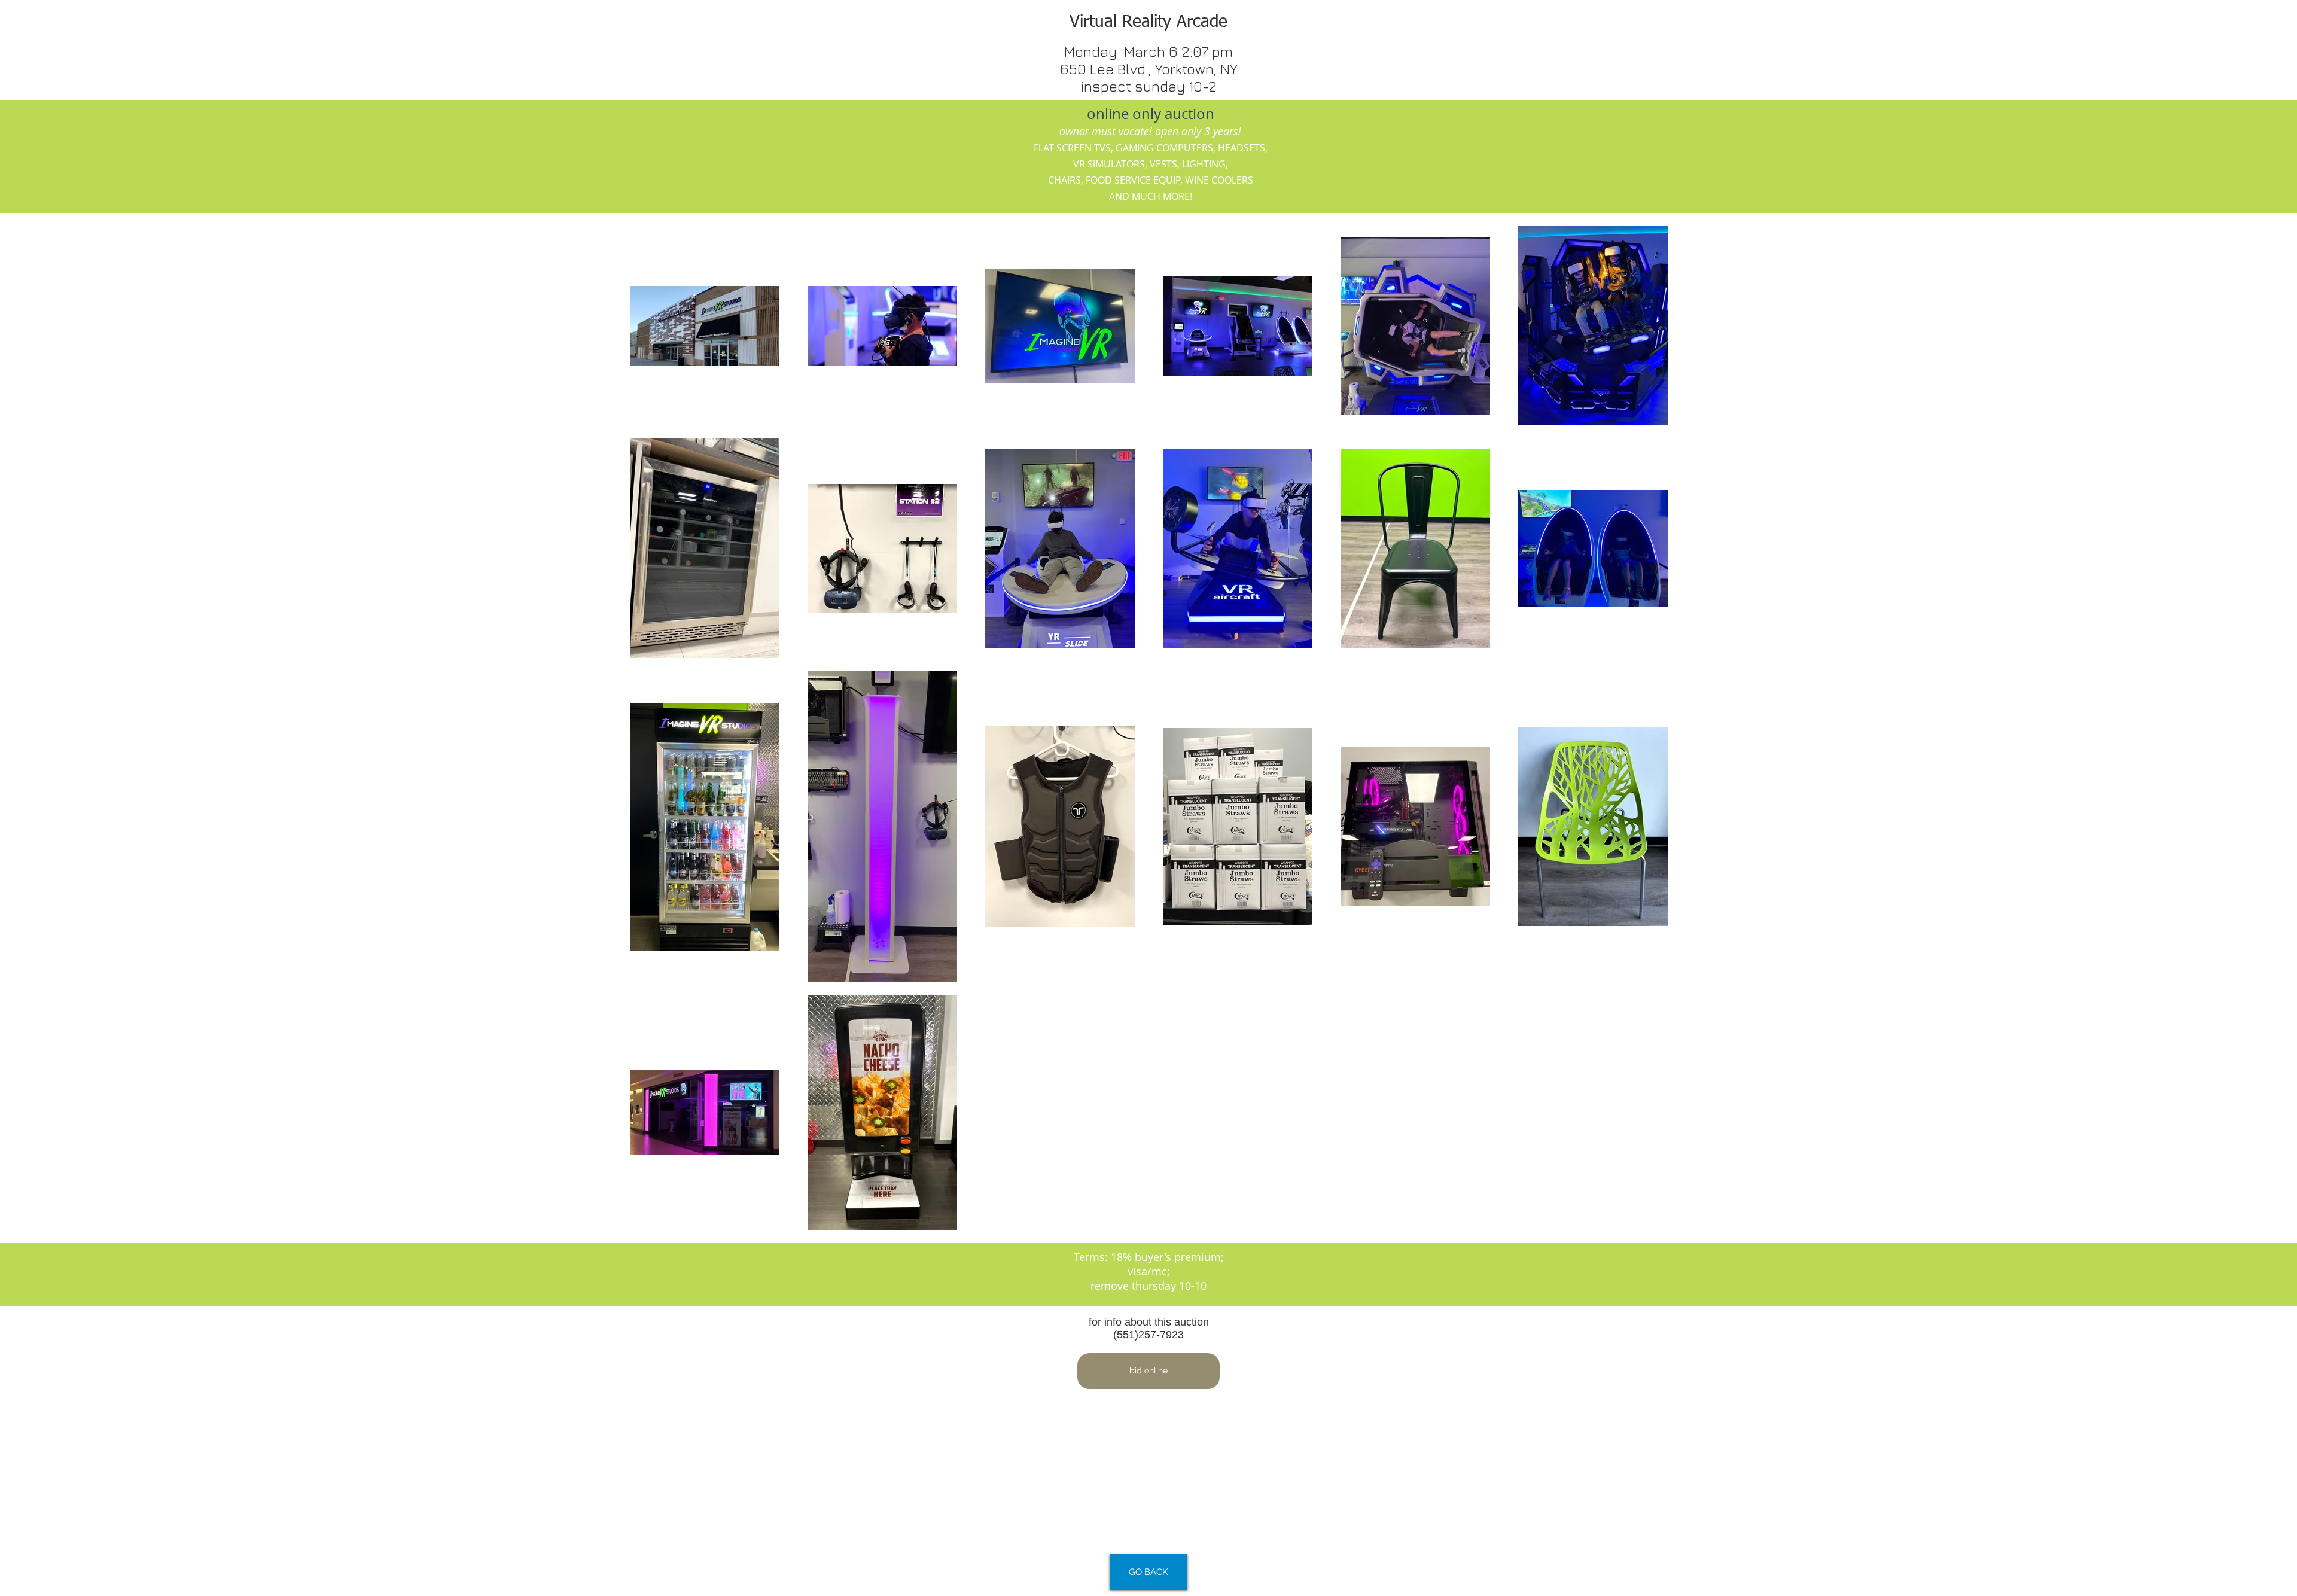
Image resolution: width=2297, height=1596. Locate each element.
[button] (1148, 1371)
